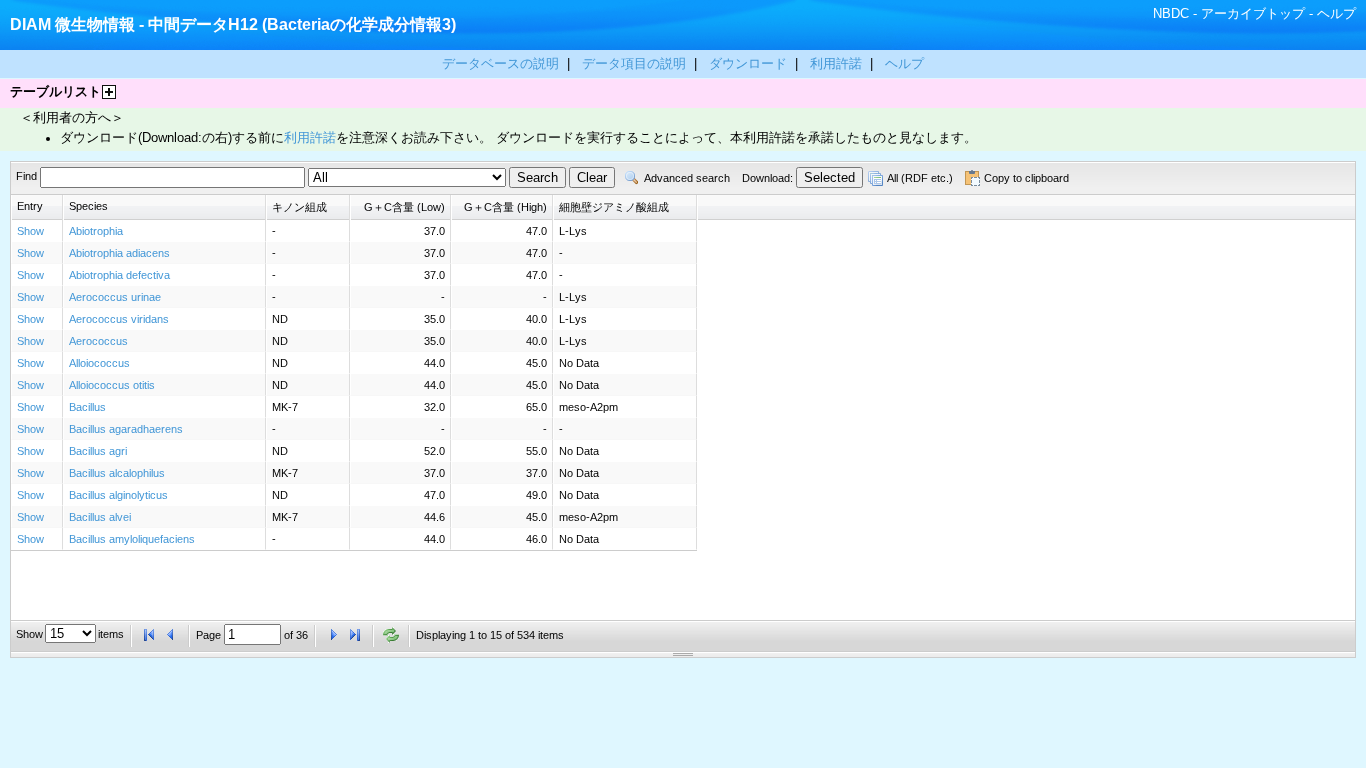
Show (30, 231)
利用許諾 (836, 63)
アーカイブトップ (1253, 13)
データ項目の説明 (636, 63)
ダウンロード (750, 63)
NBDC (1171, 13)
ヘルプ (1336, 13)
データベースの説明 (502, 63)
